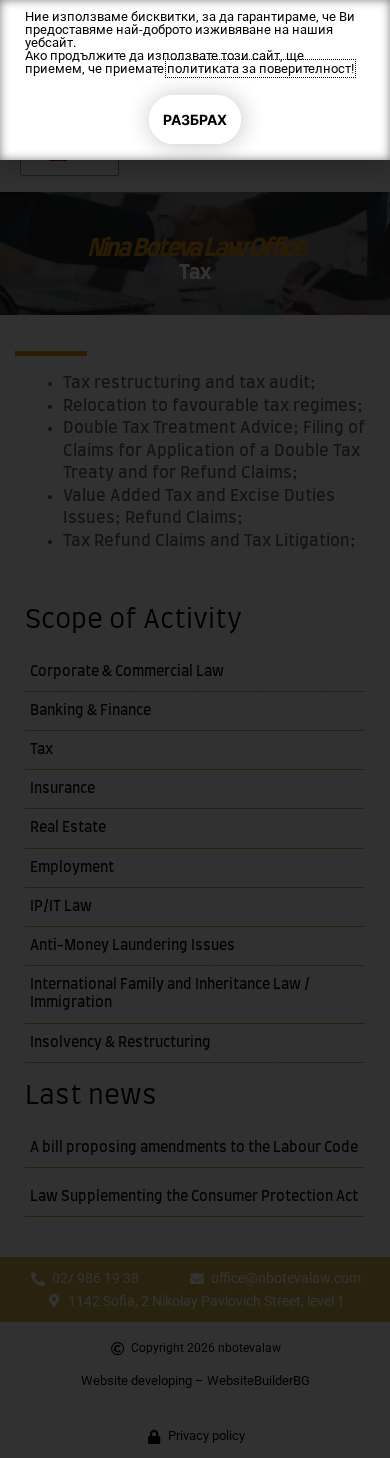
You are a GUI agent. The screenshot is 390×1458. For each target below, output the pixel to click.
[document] (195, 729)
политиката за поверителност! (260, 68)
